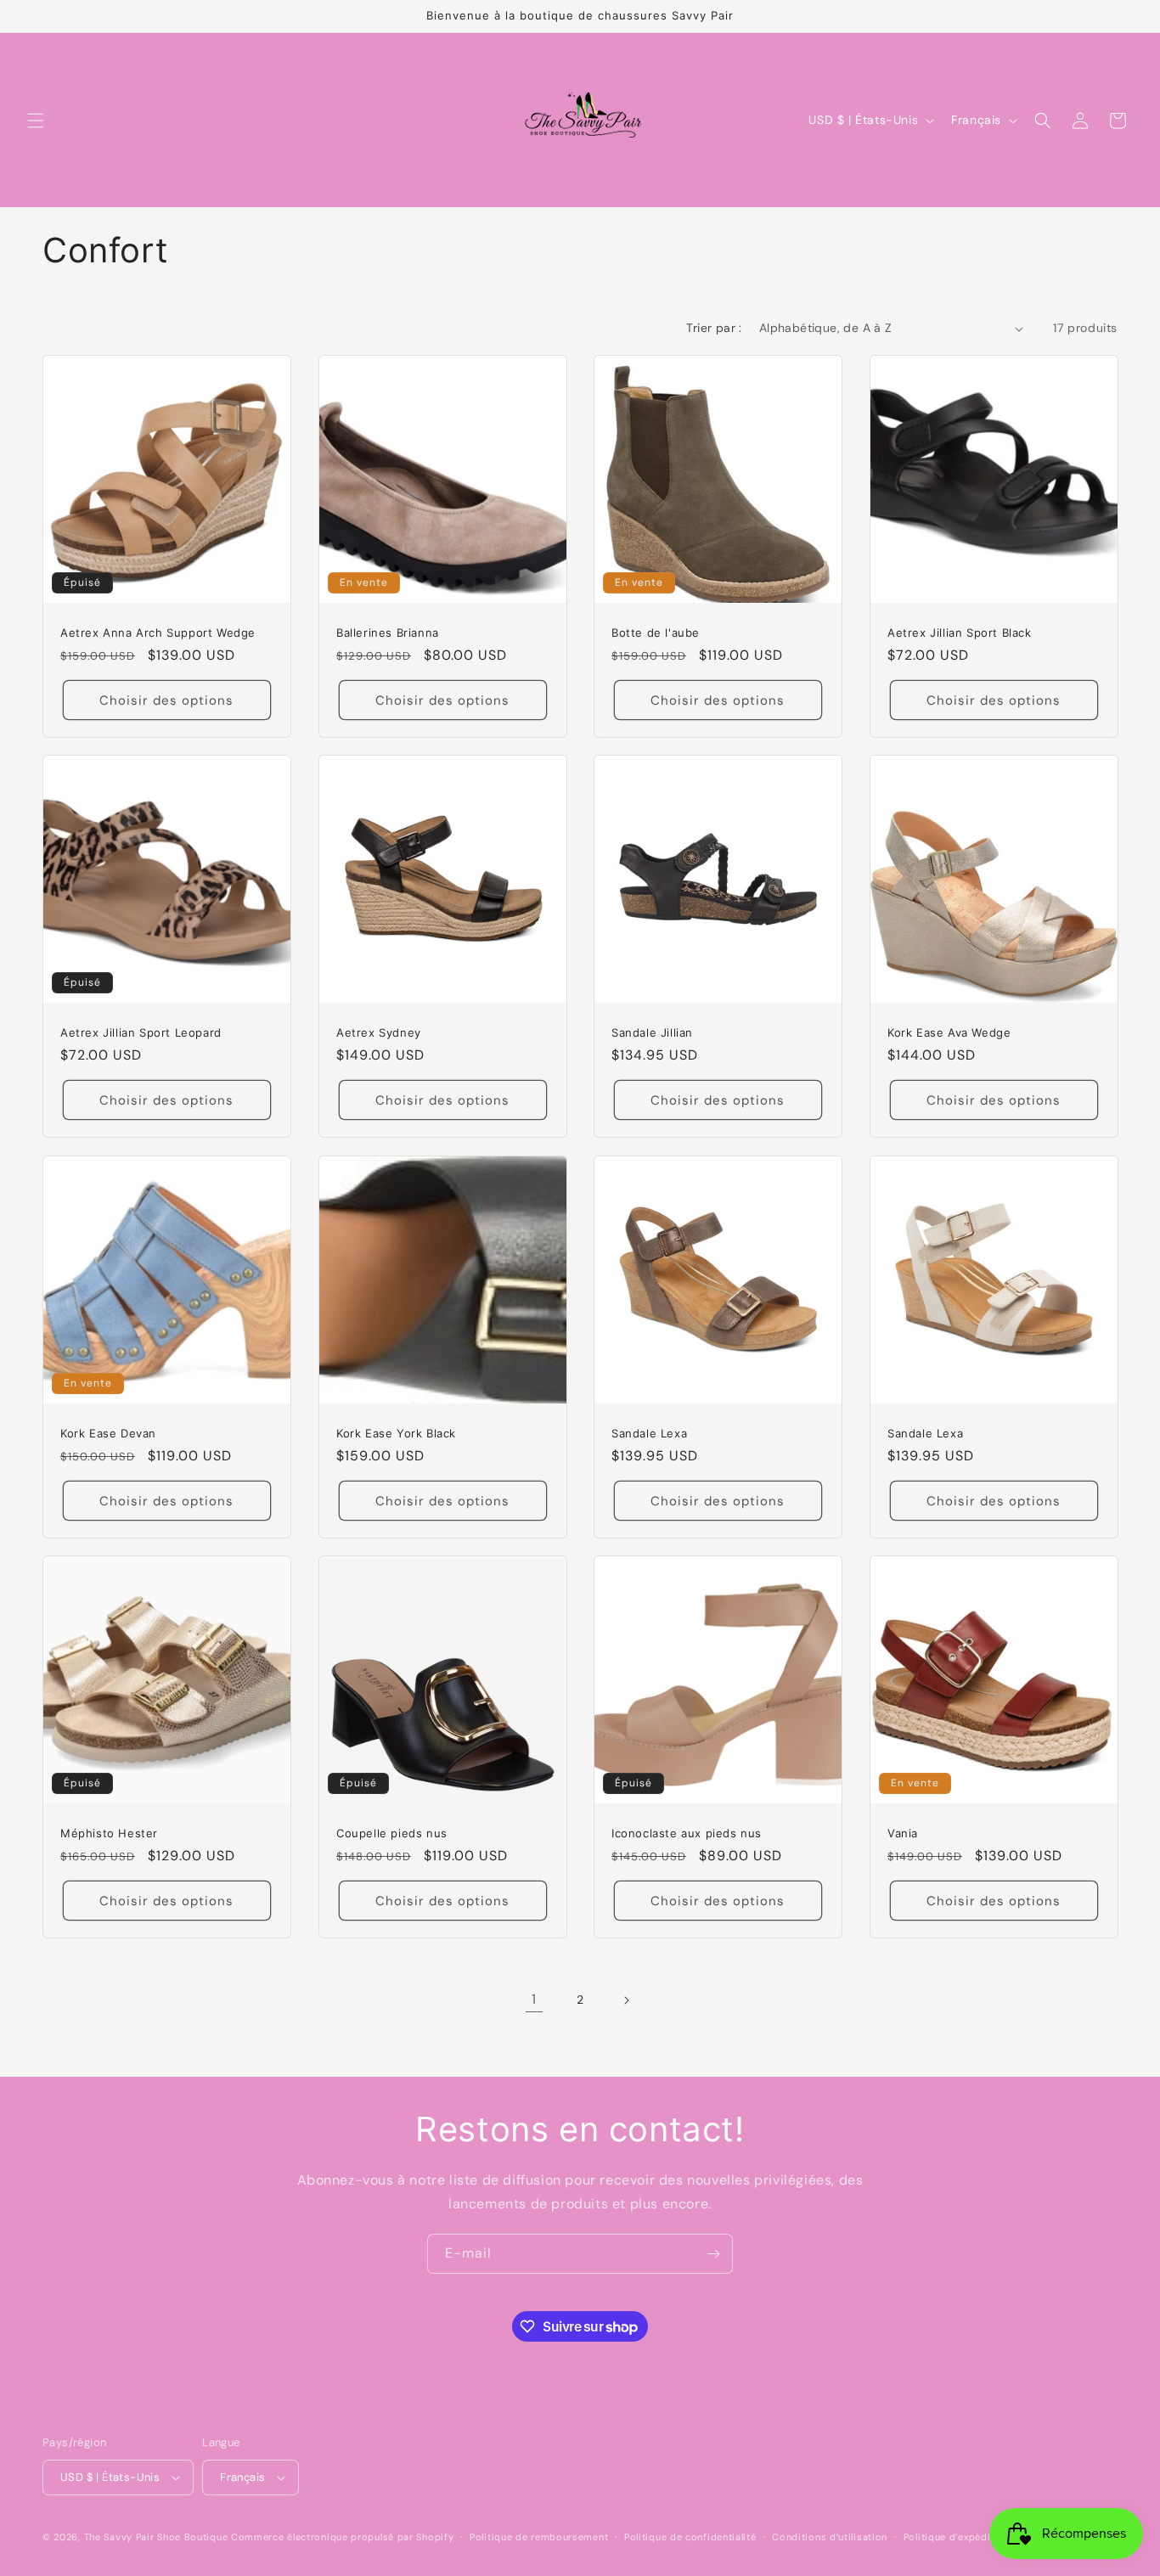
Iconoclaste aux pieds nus (687, 1833)
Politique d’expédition (957, 2537)
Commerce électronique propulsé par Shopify (342, 2537)
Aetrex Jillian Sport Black (960, 633)
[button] (36, 121)
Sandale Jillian (652, 1032)
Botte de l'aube (656, 633)
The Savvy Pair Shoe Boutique (156, 2537)
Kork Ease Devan (108, 1432)
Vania (903, 1833)
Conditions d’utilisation (830, 2537)
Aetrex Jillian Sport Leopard (141, 1032)
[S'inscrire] (713, 2254)
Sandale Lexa (649, 1432)
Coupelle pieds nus (392, 1833)
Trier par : (714, 328)
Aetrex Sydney (379, 1032)
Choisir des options (166, 700)
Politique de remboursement (539, 2537)
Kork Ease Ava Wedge (949, 1032)
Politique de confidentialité (690, 2537)
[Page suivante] (626, 2000)
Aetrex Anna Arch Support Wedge (158, 633)
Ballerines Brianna (388, 633)
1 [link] (534, 1999)
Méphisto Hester (109, 1833)
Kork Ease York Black (396, 1432)
